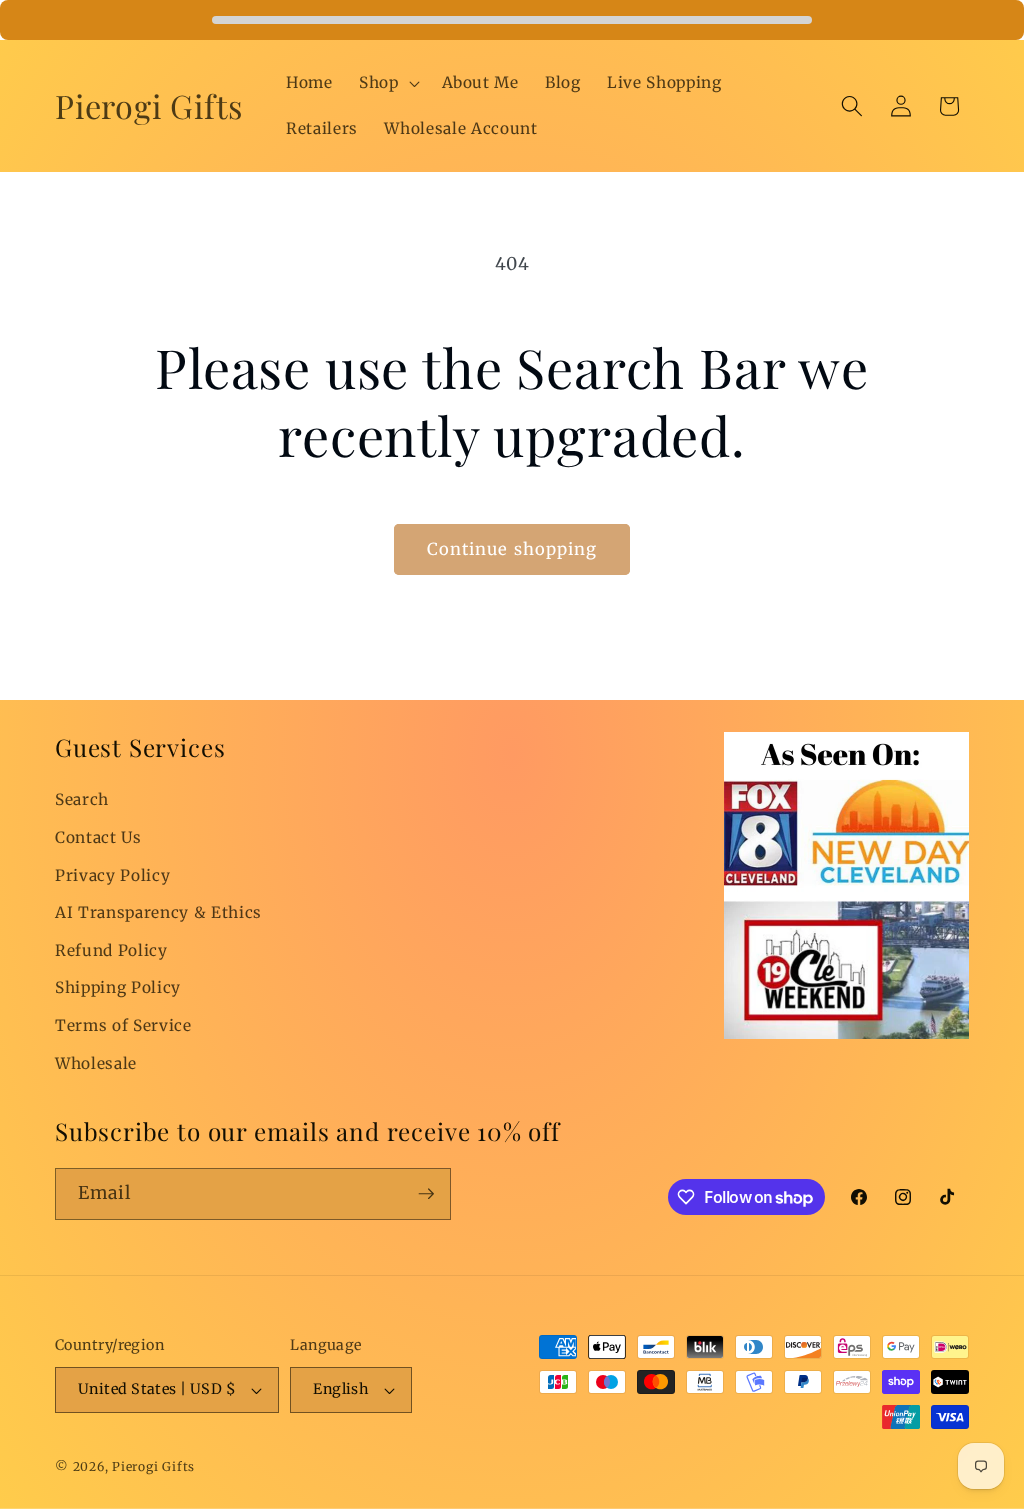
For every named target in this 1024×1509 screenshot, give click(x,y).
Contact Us (98, 837)
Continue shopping (512, 549)
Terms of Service (123, 1025)
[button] (387, 83)
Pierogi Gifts (153, 1466)
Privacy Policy (112, 875)
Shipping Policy (118, 987)
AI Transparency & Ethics (158, 912)
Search (82, 799)
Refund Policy (111, 950)
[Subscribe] (426, 1194)
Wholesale (96, 1063)
